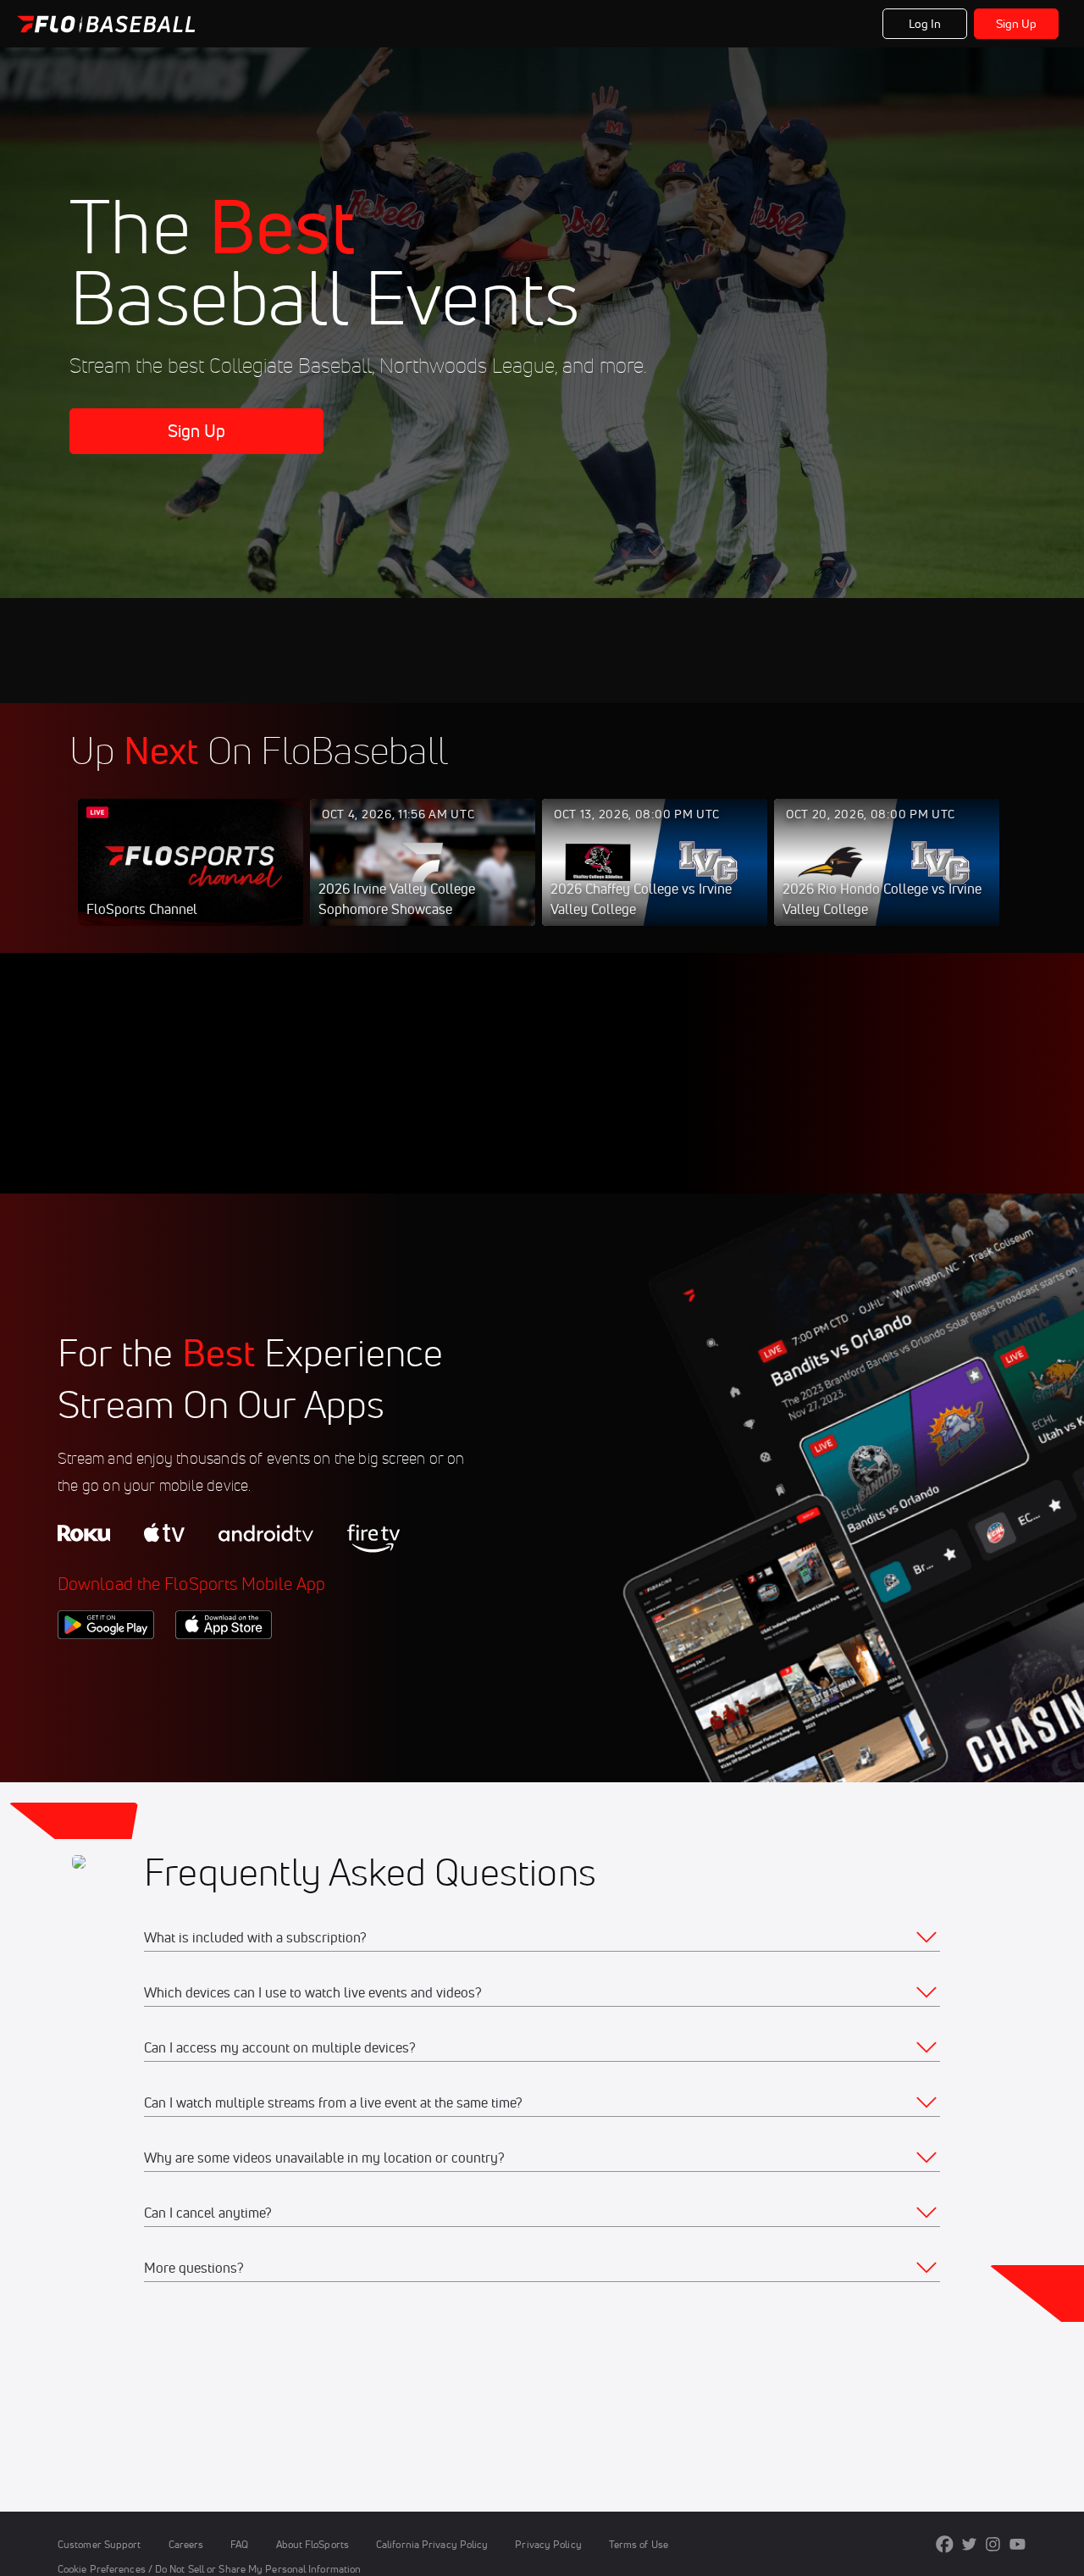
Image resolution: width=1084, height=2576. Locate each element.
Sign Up (1017, 24)
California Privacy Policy (432, 2544)
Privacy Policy (548, 2544)
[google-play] (106, 1668)
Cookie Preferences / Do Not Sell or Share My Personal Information (209, 2569)
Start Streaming (191, 879)
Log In (925, 24)
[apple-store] (224, 1668)
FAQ (239, 2544)
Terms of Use (639, 2544)
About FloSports (312, 2544)
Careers (186, 2544)
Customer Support (100, 2544)
